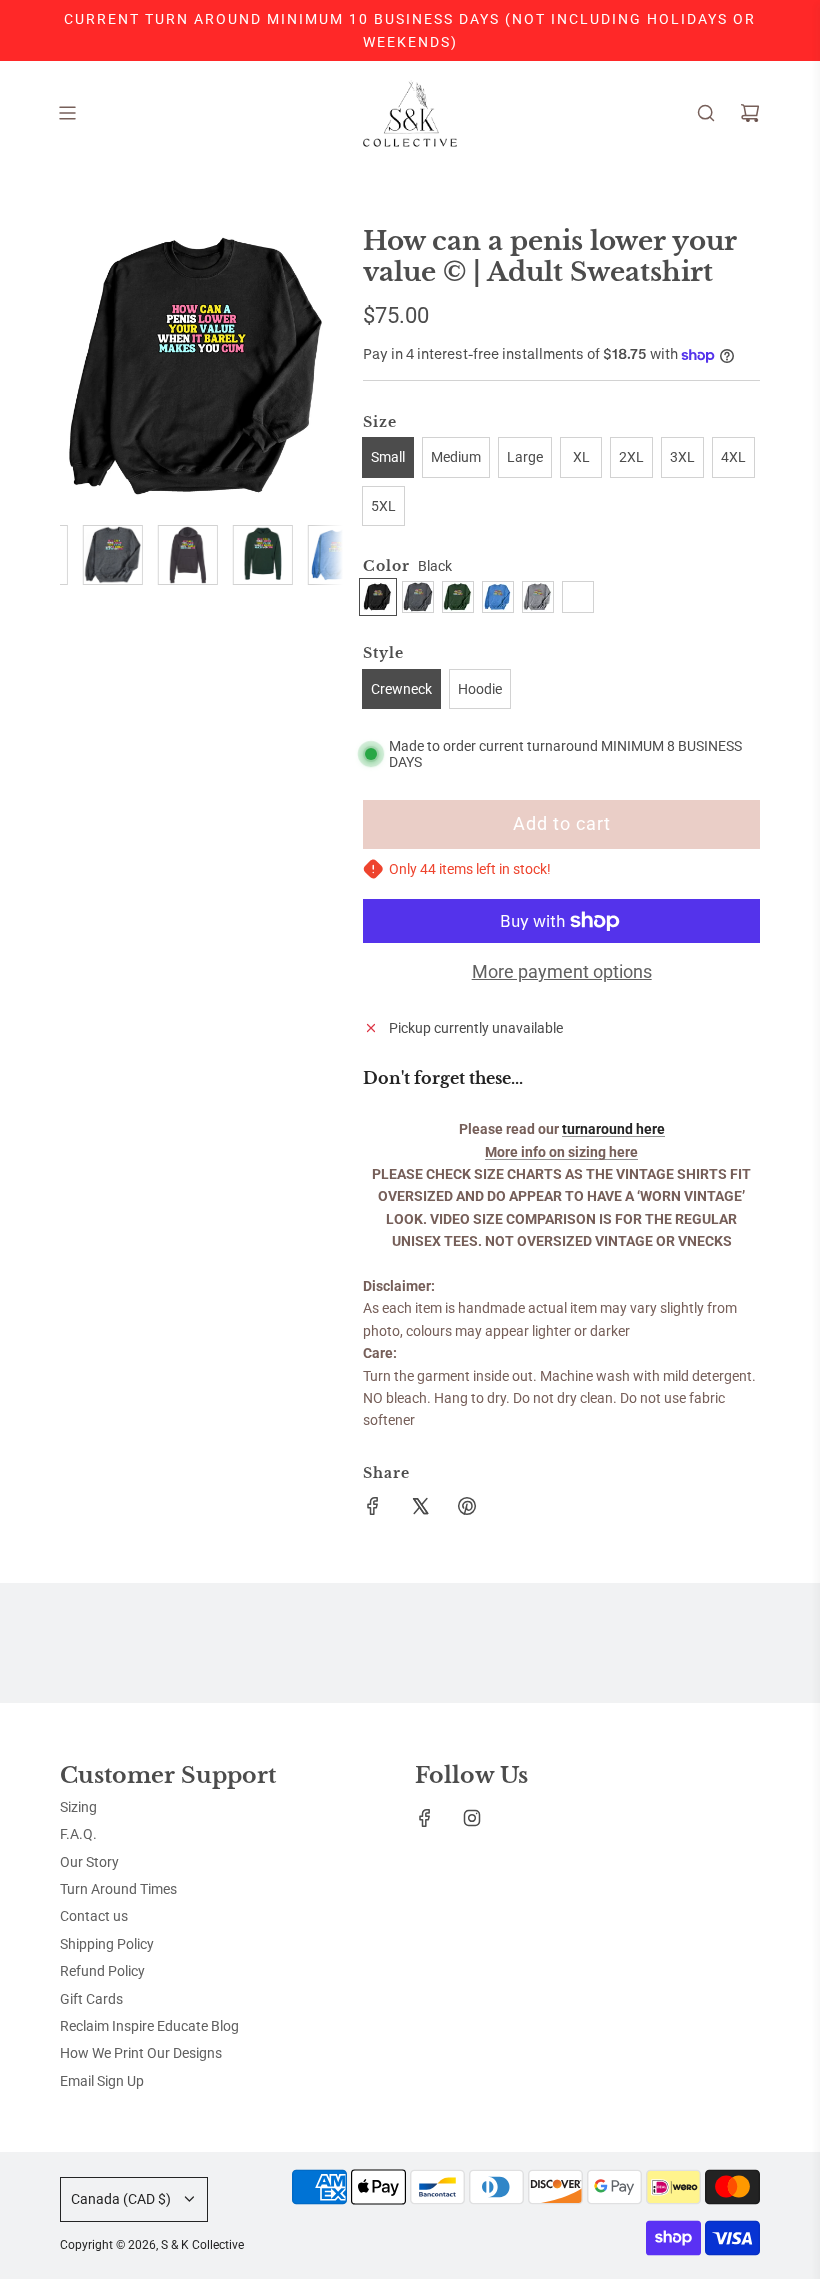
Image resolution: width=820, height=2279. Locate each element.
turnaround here (613, 1129)
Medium (456, 457)
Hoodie (480, 689)
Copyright (152, 2245)
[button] (86, 367)
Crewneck (401, 689)
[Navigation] (67, 113)
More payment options (562, 971)
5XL (383, 506)
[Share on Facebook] (373, 1509)
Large (525, 457)
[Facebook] (425, 1818)
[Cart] (750, 113)
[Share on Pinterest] (467, 1509)
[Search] (706, 113)
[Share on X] (420, 1509)
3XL (682, 457)
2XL (631, 457)
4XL (733, 457)
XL (581, 457)
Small (388, 457)
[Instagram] (472, 1818)
